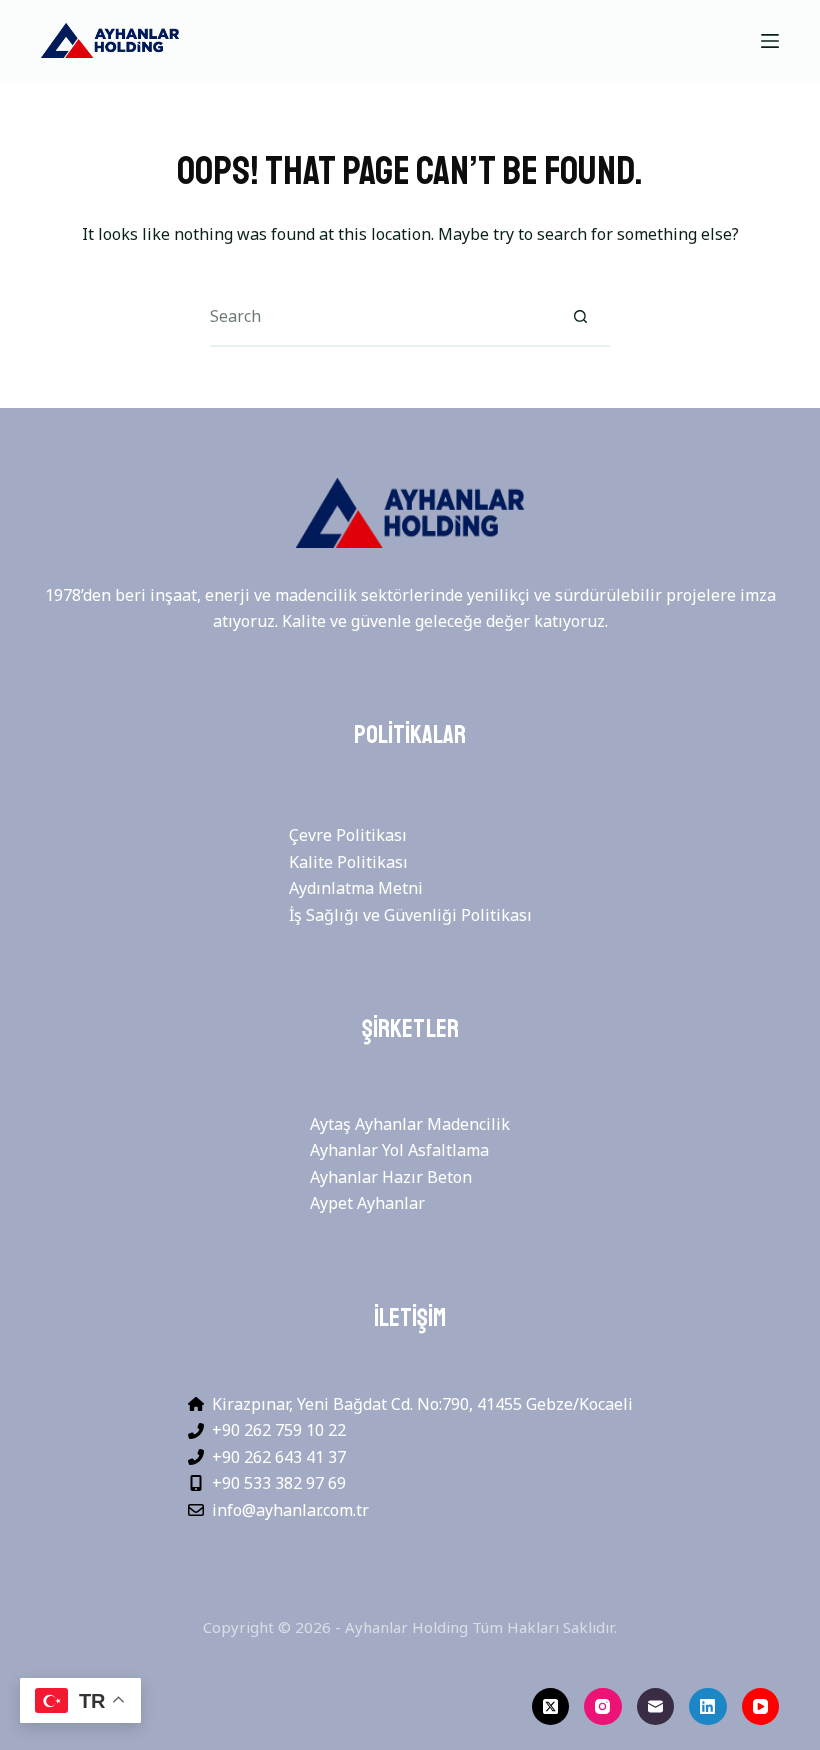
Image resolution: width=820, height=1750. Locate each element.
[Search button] (580, 317)
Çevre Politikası (348, 835)
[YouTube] (761, 1707)
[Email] (656, 1707)
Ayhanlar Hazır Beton (391, 1177)
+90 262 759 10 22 (279, 1430)
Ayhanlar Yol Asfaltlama (399, 1150)
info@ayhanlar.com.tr (290, 1510)
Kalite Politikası (348, 862)
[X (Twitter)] (551, 1707)
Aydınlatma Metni (356, 888)
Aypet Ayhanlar (367, 1203)
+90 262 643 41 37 (279, 1457)
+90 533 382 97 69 (279, 1483)
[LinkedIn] (708, 1707)
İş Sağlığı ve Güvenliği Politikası (410, 915)
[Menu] (770, 41)
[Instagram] (603, 1707)
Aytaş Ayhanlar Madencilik (410, 1124)
